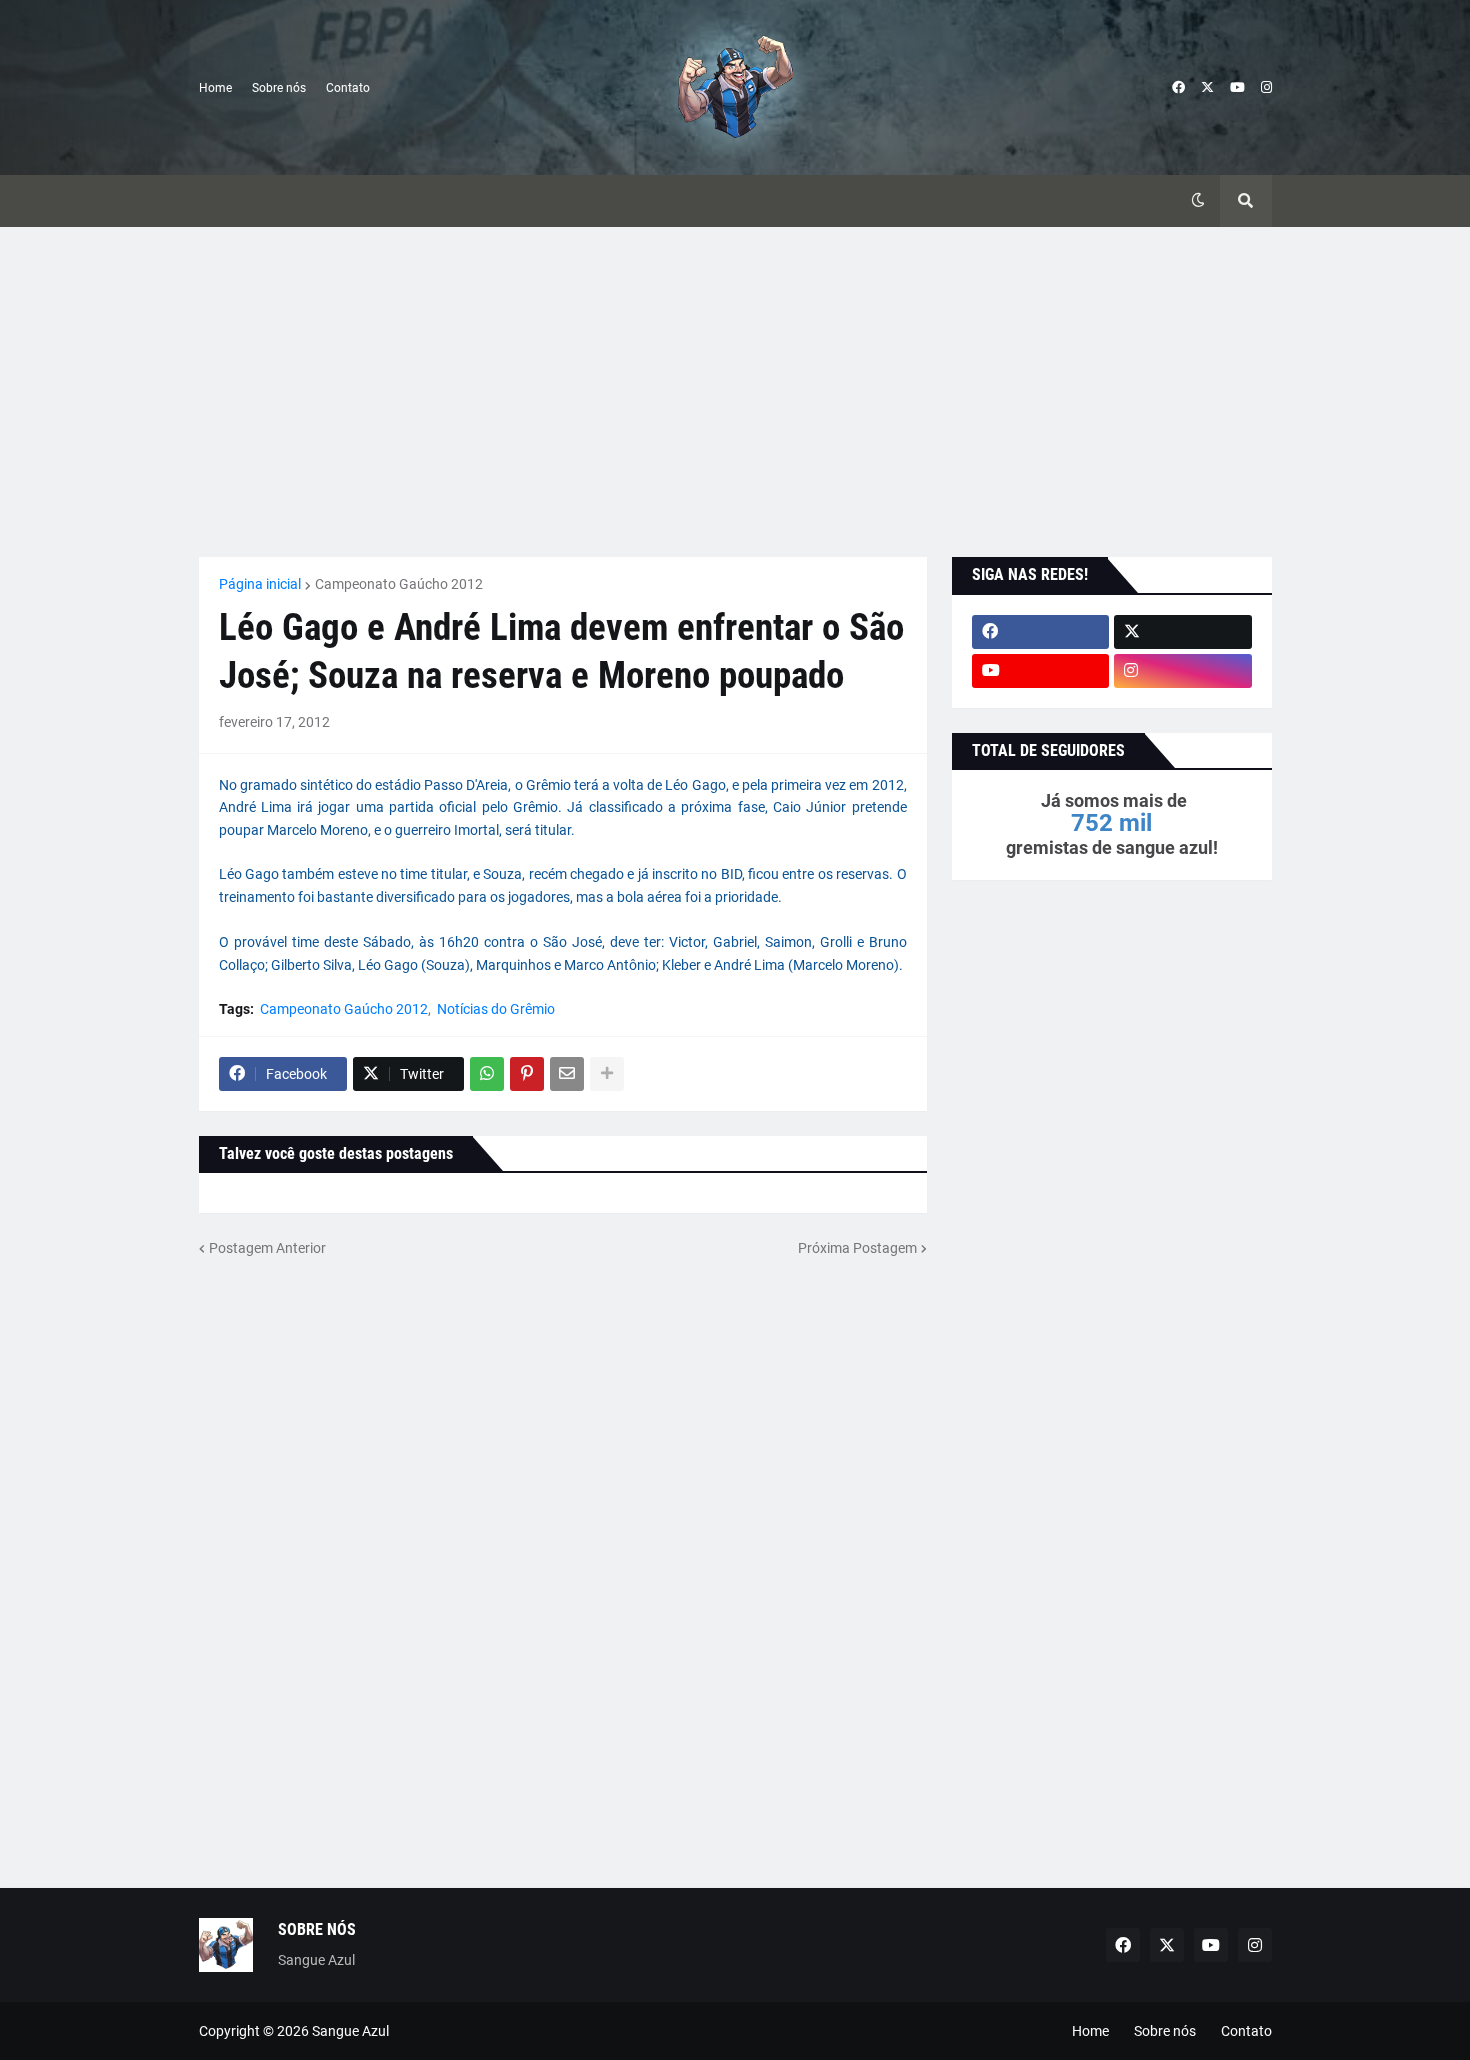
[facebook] (1178, 88)
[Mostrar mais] (607, 1074)
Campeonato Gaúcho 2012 (399, 584)
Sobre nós (279, 88)
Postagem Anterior (267, 1248)
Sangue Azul (350, 2031)
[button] (1198, 201)
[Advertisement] (735, 392)
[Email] (567, 1074)
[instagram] (1266, 88)
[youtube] (1237, 88)
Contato (348, 88)
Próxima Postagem (857, 1248)
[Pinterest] (527, 1074)
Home (215, 88)
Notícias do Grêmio (496, 1009)
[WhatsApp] (487, 1074)
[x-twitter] (1207, 88)
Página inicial (260, 584)
